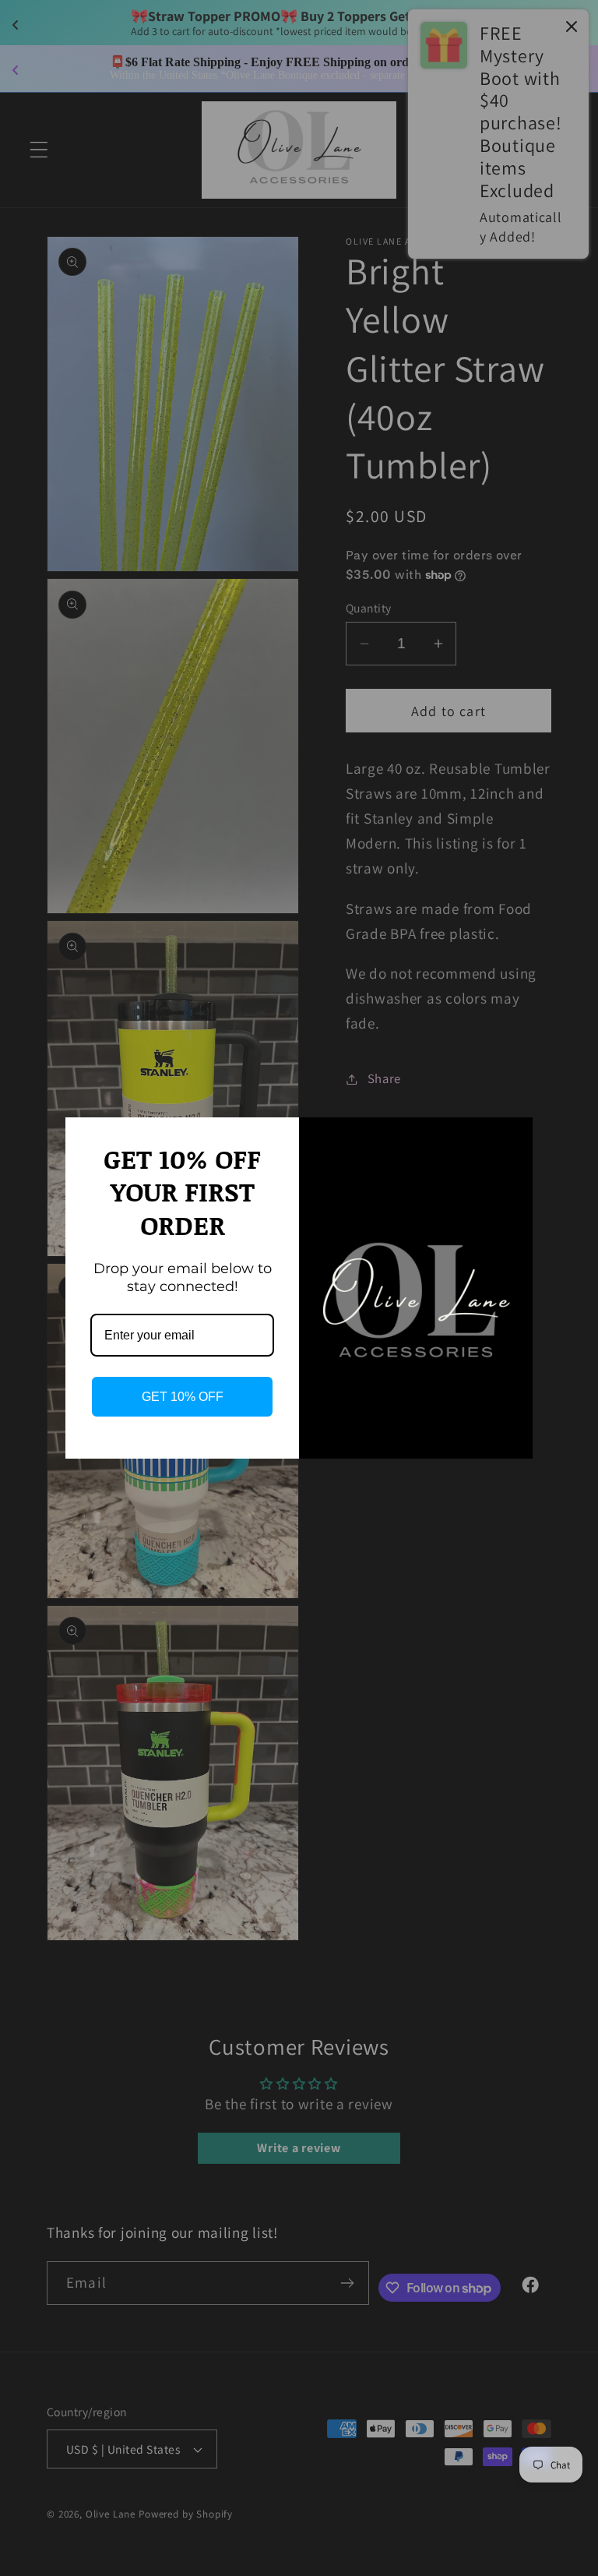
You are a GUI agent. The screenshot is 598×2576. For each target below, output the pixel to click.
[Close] (514, 1136)
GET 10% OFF (183, 1397)
